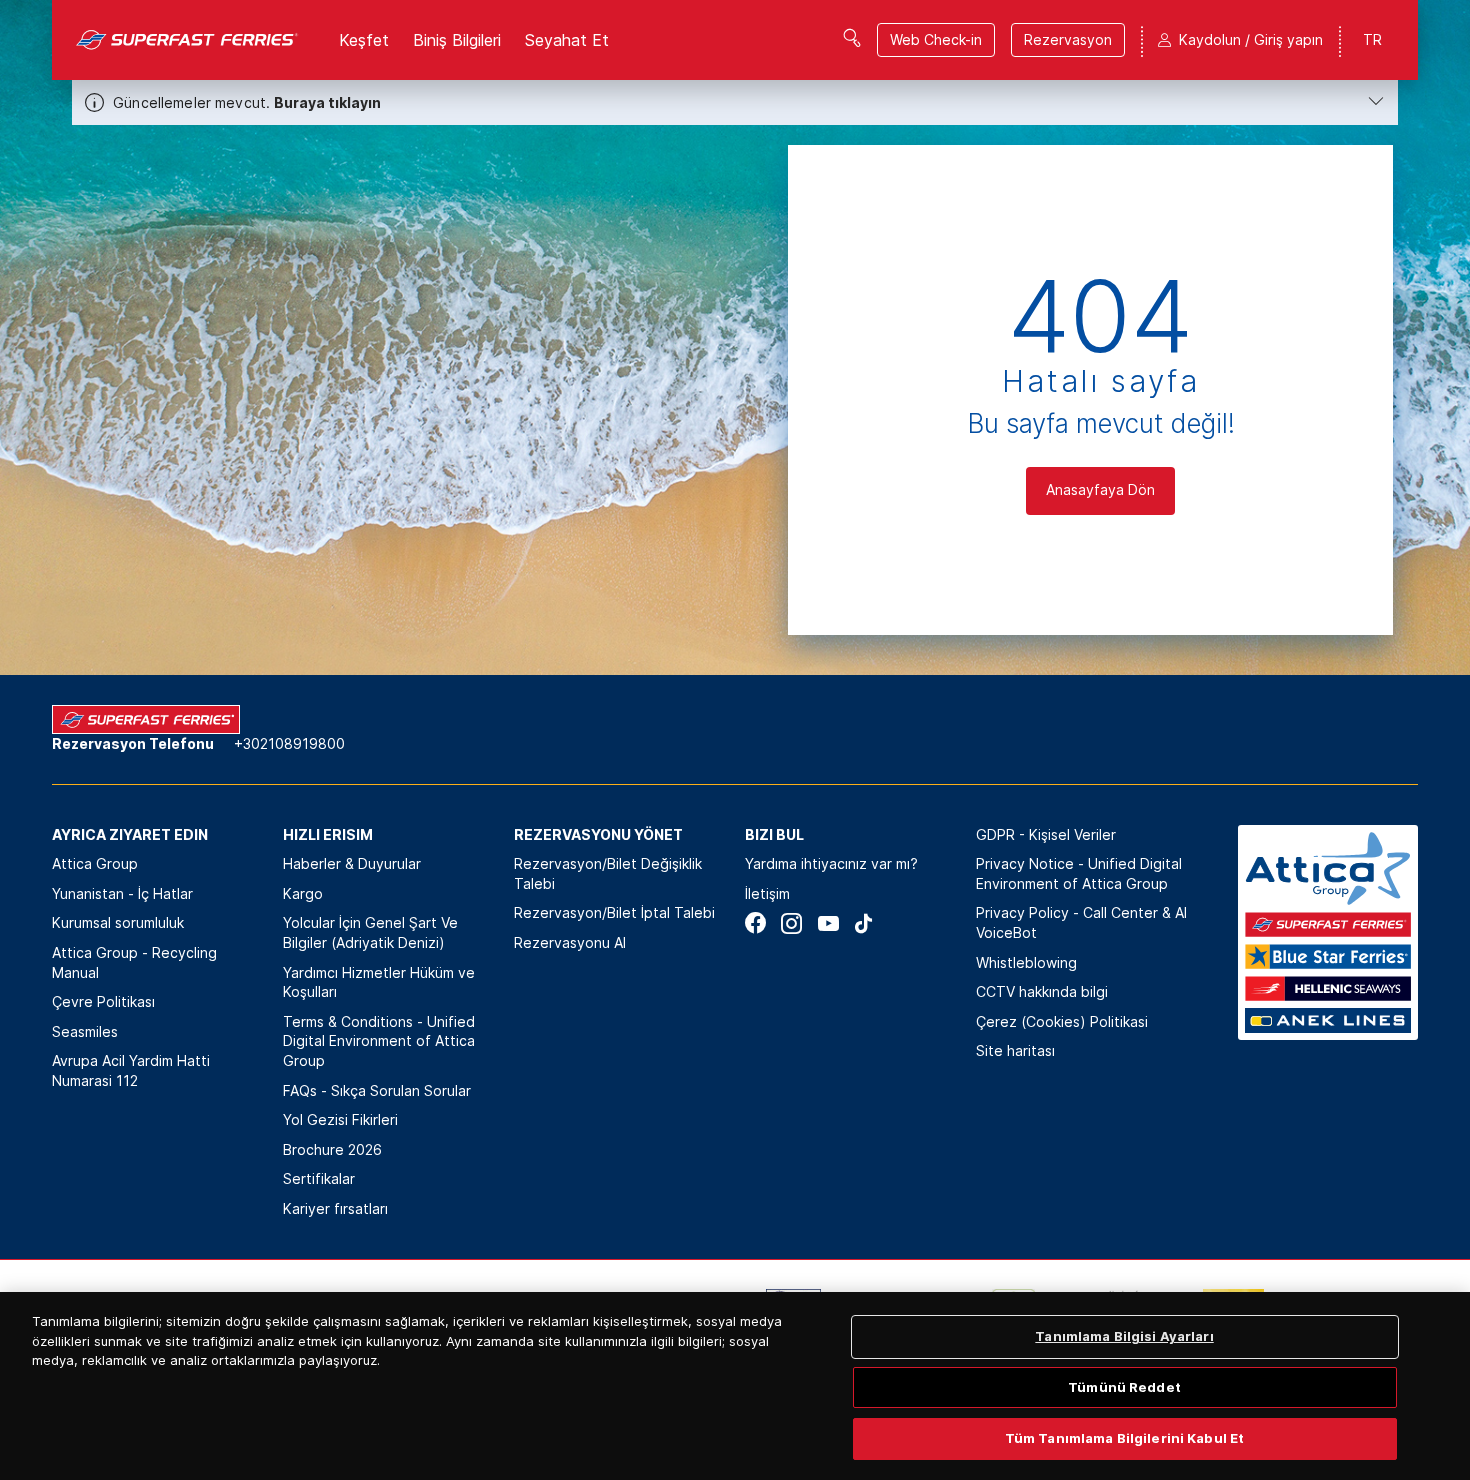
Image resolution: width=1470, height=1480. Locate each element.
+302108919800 (289, 743)
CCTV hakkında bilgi (1042, 991)
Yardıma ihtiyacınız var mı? (831, 863)
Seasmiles (85, 1031)
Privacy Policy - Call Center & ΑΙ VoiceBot (1081, 922)
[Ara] (852, 38)
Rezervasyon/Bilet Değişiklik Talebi (608, 873)
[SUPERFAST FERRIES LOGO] (187, 40)
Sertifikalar (319, 1178)
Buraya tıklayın (327, 102)
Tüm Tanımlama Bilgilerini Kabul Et (1124, 1438)
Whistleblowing (1026, 962)
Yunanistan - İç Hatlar (122, 893)
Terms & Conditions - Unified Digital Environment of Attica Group (379, 1041)
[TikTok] (863, 923)
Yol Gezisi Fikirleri (340, 1119)
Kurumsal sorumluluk (118, 922)
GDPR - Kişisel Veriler (1046, 834)
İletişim (767, 893)
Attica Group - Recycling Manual (134, 962)
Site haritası (1015, 1050)
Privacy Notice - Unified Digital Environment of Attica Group (1079, 873)
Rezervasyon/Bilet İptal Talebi (614, 912)
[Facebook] (755, 923)
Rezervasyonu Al (570, 942)
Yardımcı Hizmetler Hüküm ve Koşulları (379, 982)
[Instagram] (791, 923)
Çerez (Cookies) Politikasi (1062, 1021)
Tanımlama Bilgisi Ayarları (1124, 1336)
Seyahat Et (567, 40)
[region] (735, 1386)
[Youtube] (827, 923)
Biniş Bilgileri (457, 40)
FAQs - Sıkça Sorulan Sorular (377, 1090)
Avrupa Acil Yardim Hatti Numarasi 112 (131, 1070)
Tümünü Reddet (1124, 1387)
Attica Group (95, 863)
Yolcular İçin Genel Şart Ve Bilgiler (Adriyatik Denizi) (370, 932)
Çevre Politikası (103, 1001)
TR (1372, 39)
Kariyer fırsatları (335, 1208)
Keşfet (364, 40)
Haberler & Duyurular (352, 863)
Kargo (303, 893)
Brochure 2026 (332, 1149)
